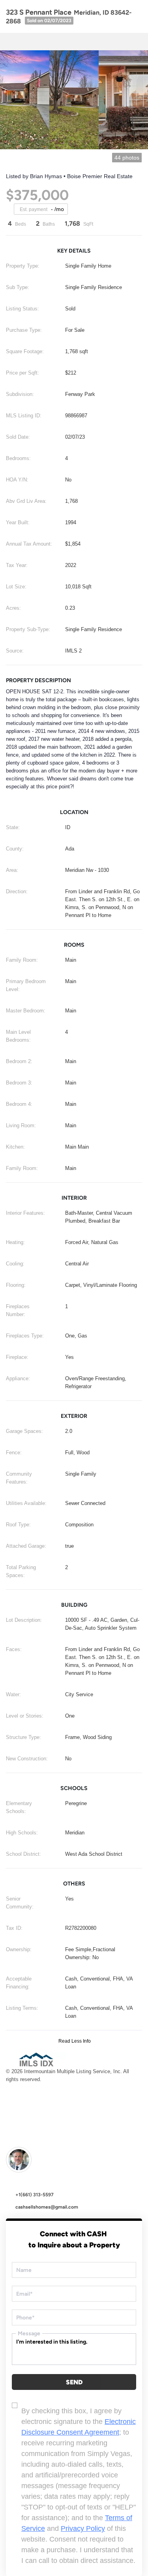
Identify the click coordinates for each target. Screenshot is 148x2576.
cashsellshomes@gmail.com (47, 2207)
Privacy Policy (83, 2528)
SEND (74, 2382)
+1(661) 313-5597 (35, 2195)
